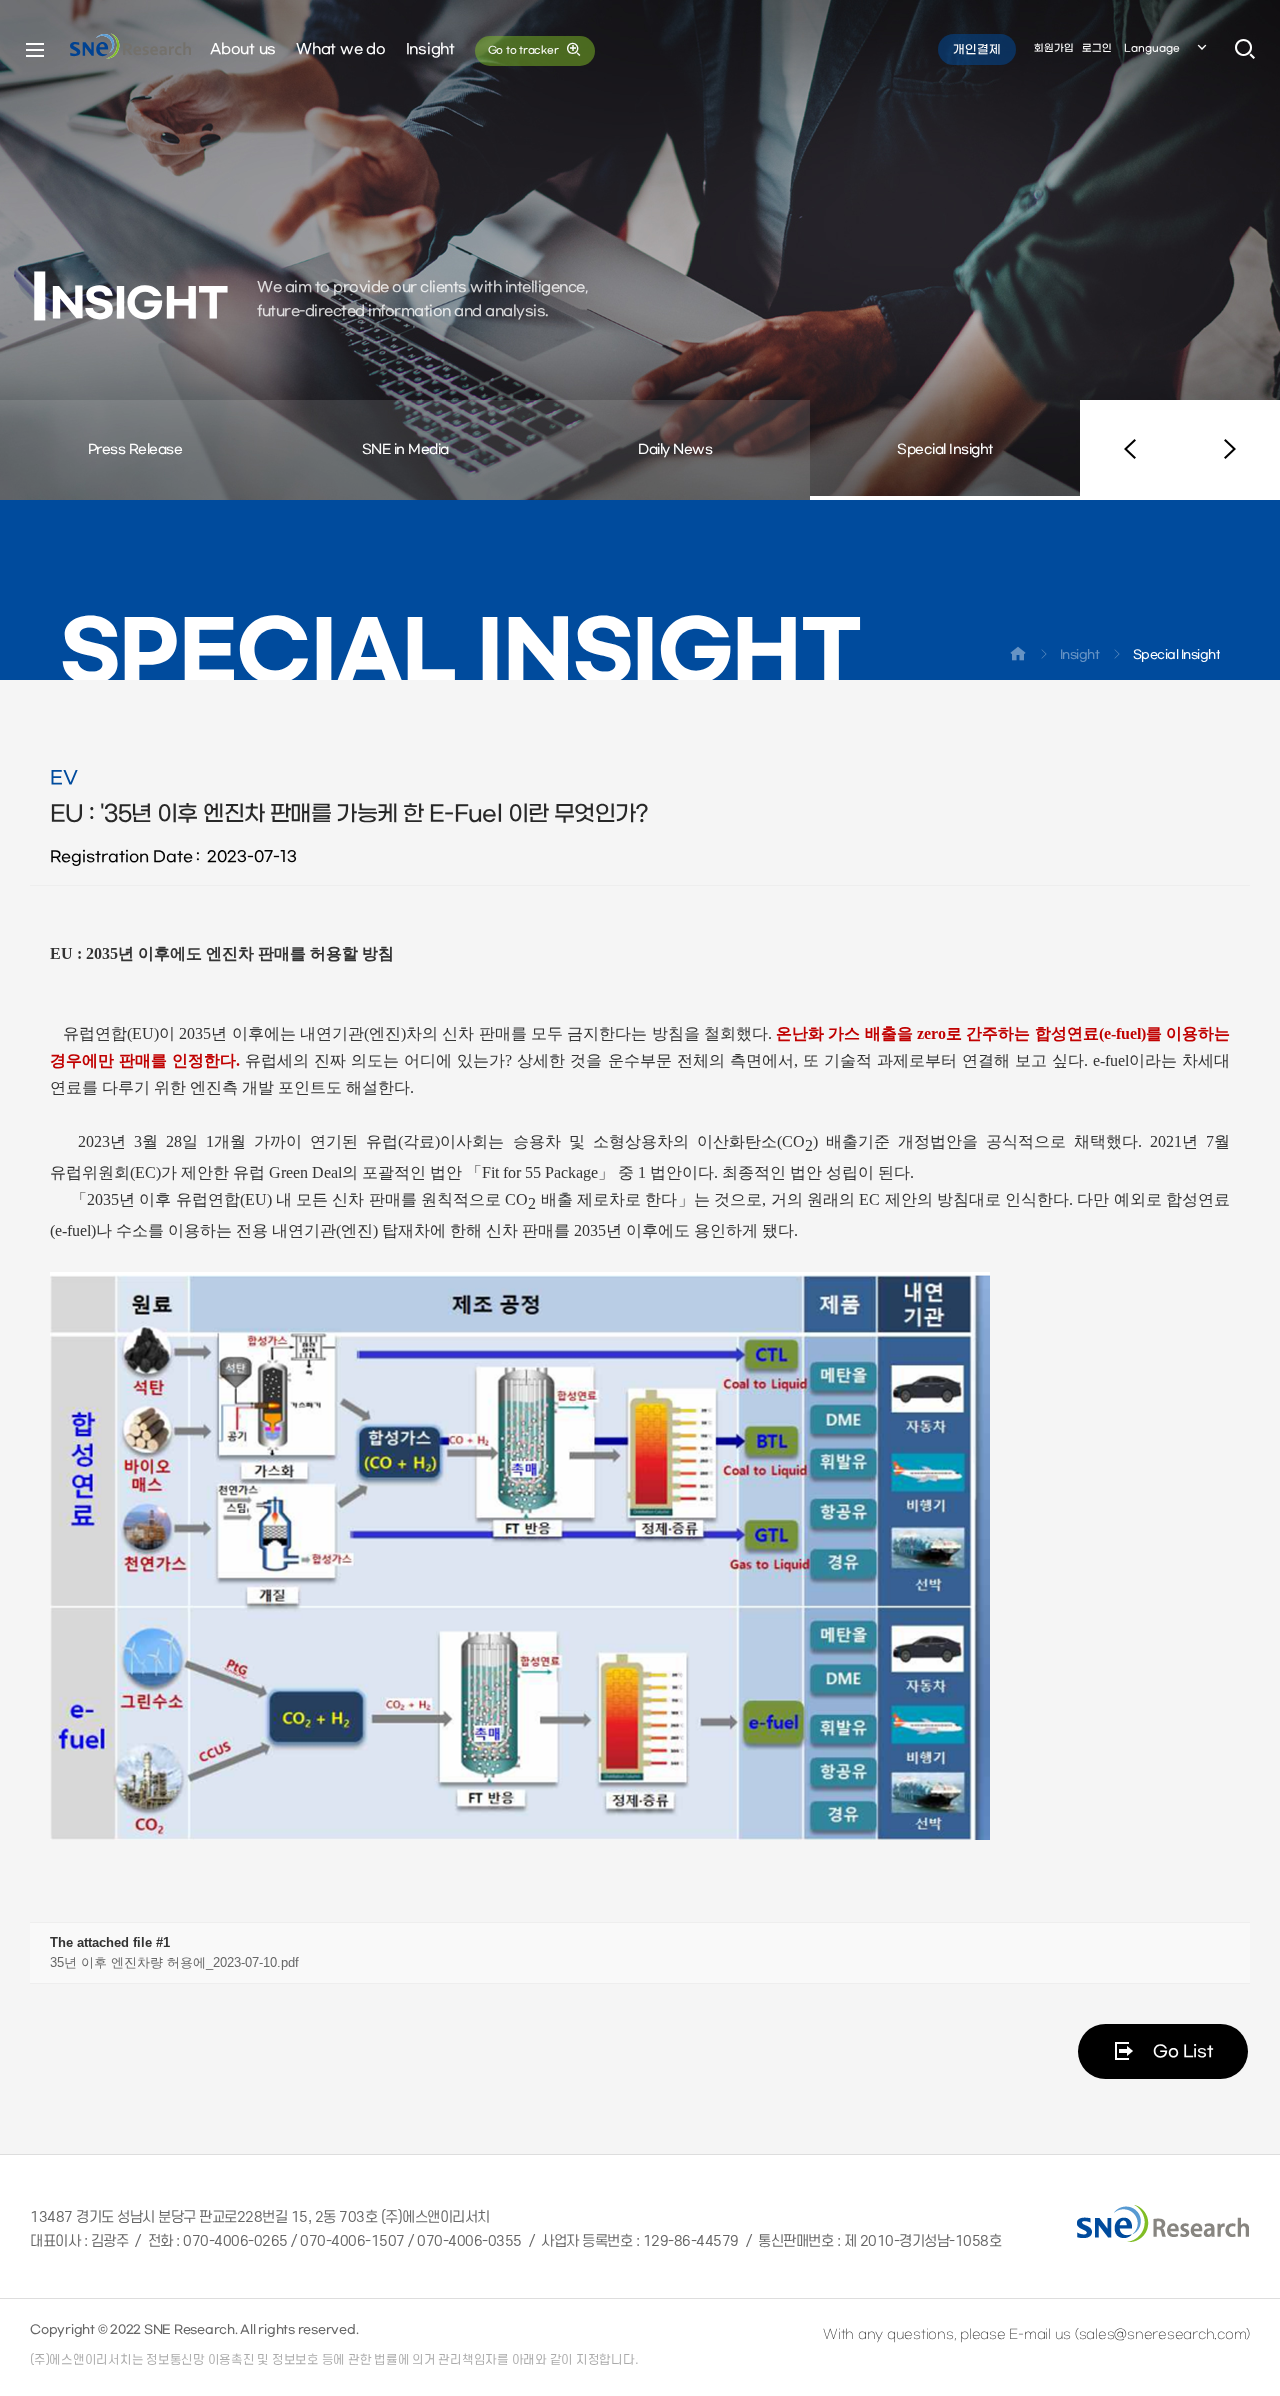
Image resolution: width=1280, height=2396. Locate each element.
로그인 (1097, 48)
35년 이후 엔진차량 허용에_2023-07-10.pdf (174, 1962)
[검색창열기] (1245, 50)
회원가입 (1054, 48)
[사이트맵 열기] (35, 50)
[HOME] (1018, 658)
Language (1152, 48)
